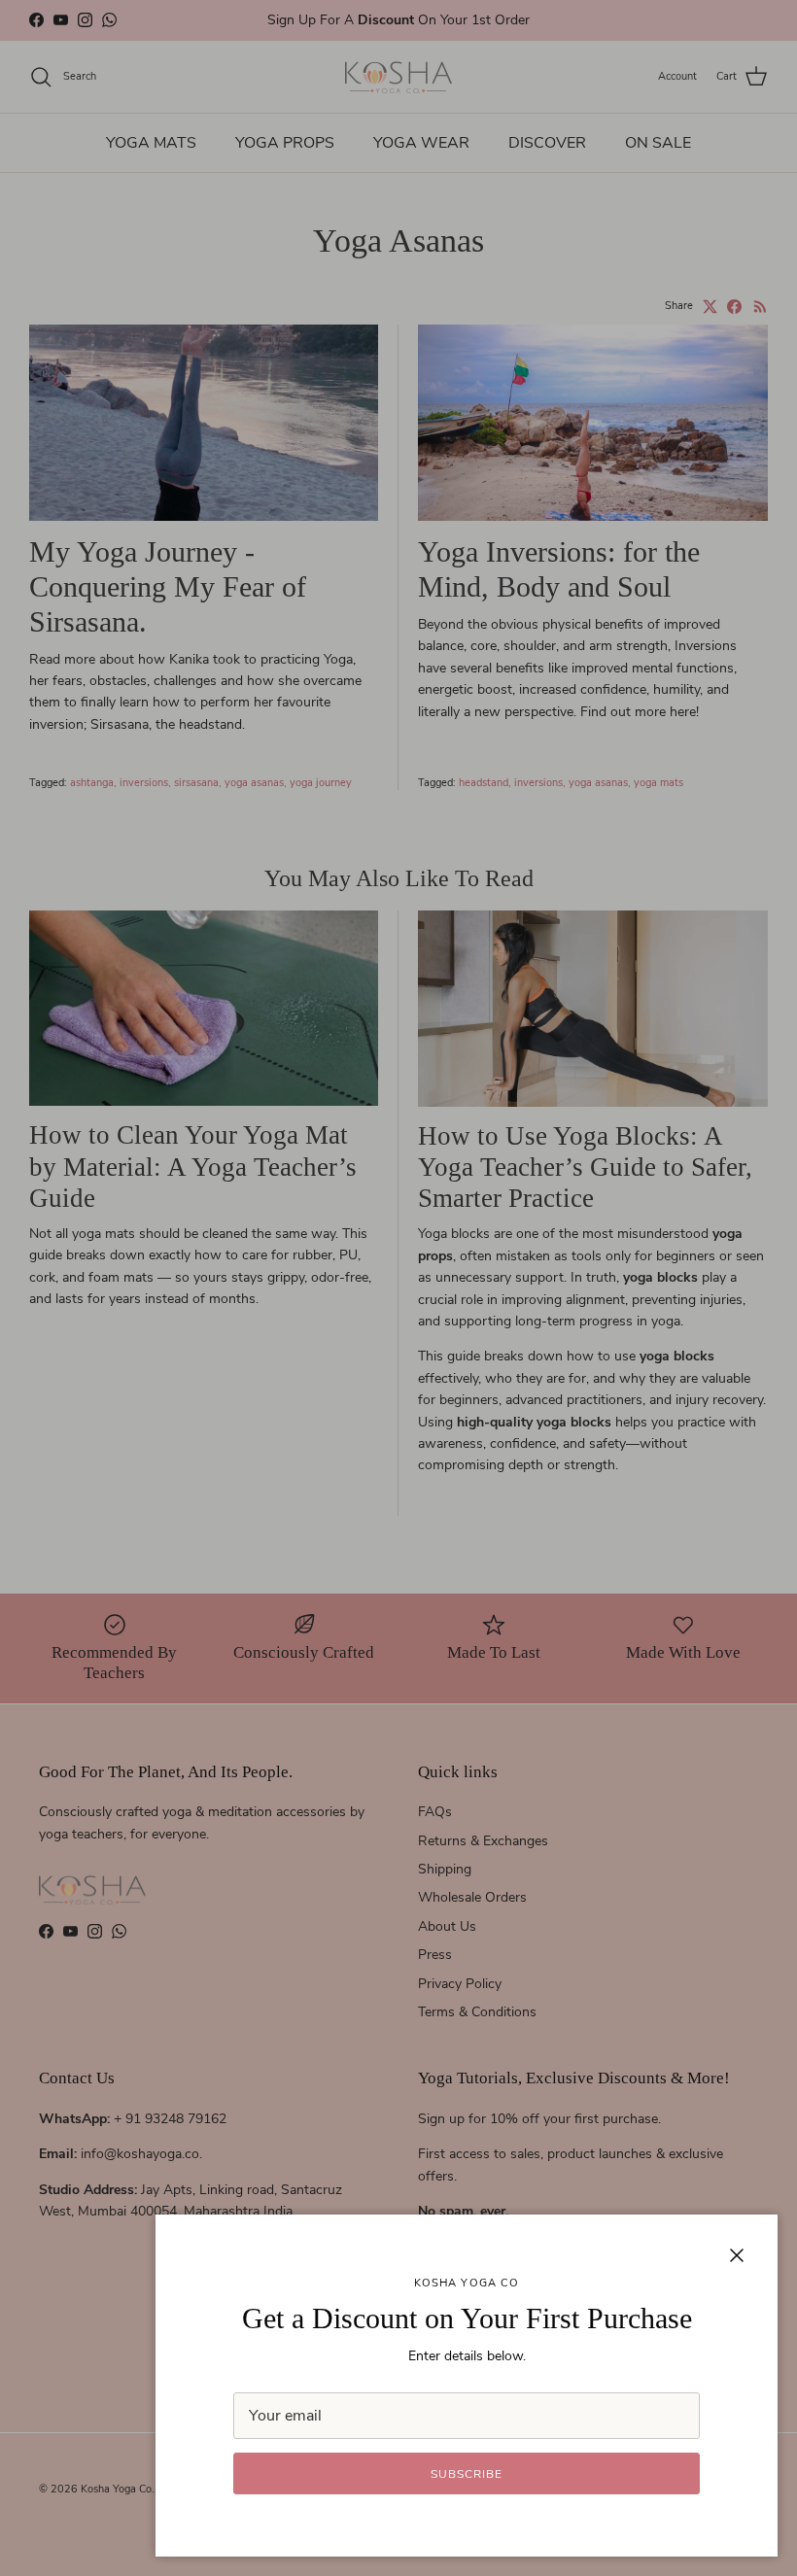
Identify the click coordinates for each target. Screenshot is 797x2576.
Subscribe (467, 2474)
